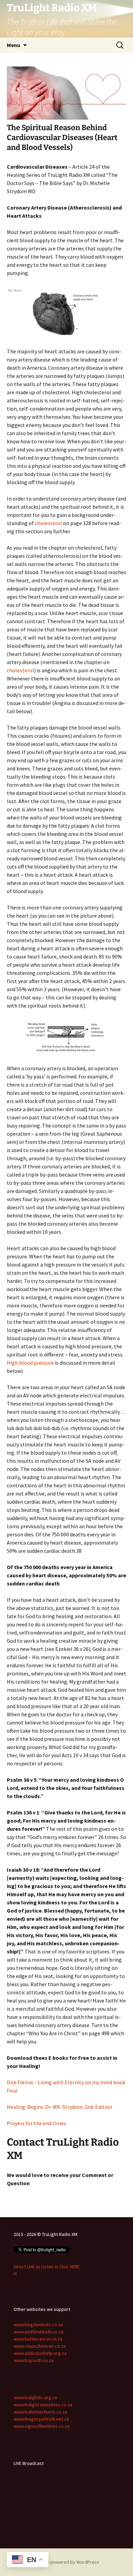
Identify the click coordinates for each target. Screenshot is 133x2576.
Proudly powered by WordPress (66, 2562)
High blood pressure (30, 1363)
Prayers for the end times (36, 2123)
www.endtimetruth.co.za (39, 2332)
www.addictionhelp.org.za (40, 2353)
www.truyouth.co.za (34, 2360)
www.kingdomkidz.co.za (38, 2325)
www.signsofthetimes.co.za (42, 2426)
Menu (13, 45)
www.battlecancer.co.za (38, 2339)
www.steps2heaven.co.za (40, 2346)
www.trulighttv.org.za (35, 2397)
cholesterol (48, 523)
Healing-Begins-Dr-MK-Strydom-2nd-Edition (60, 2107)
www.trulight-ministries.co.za (43, 2405)
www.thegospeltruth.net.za (41, 2419)
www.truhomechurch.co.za (40, 2412)
